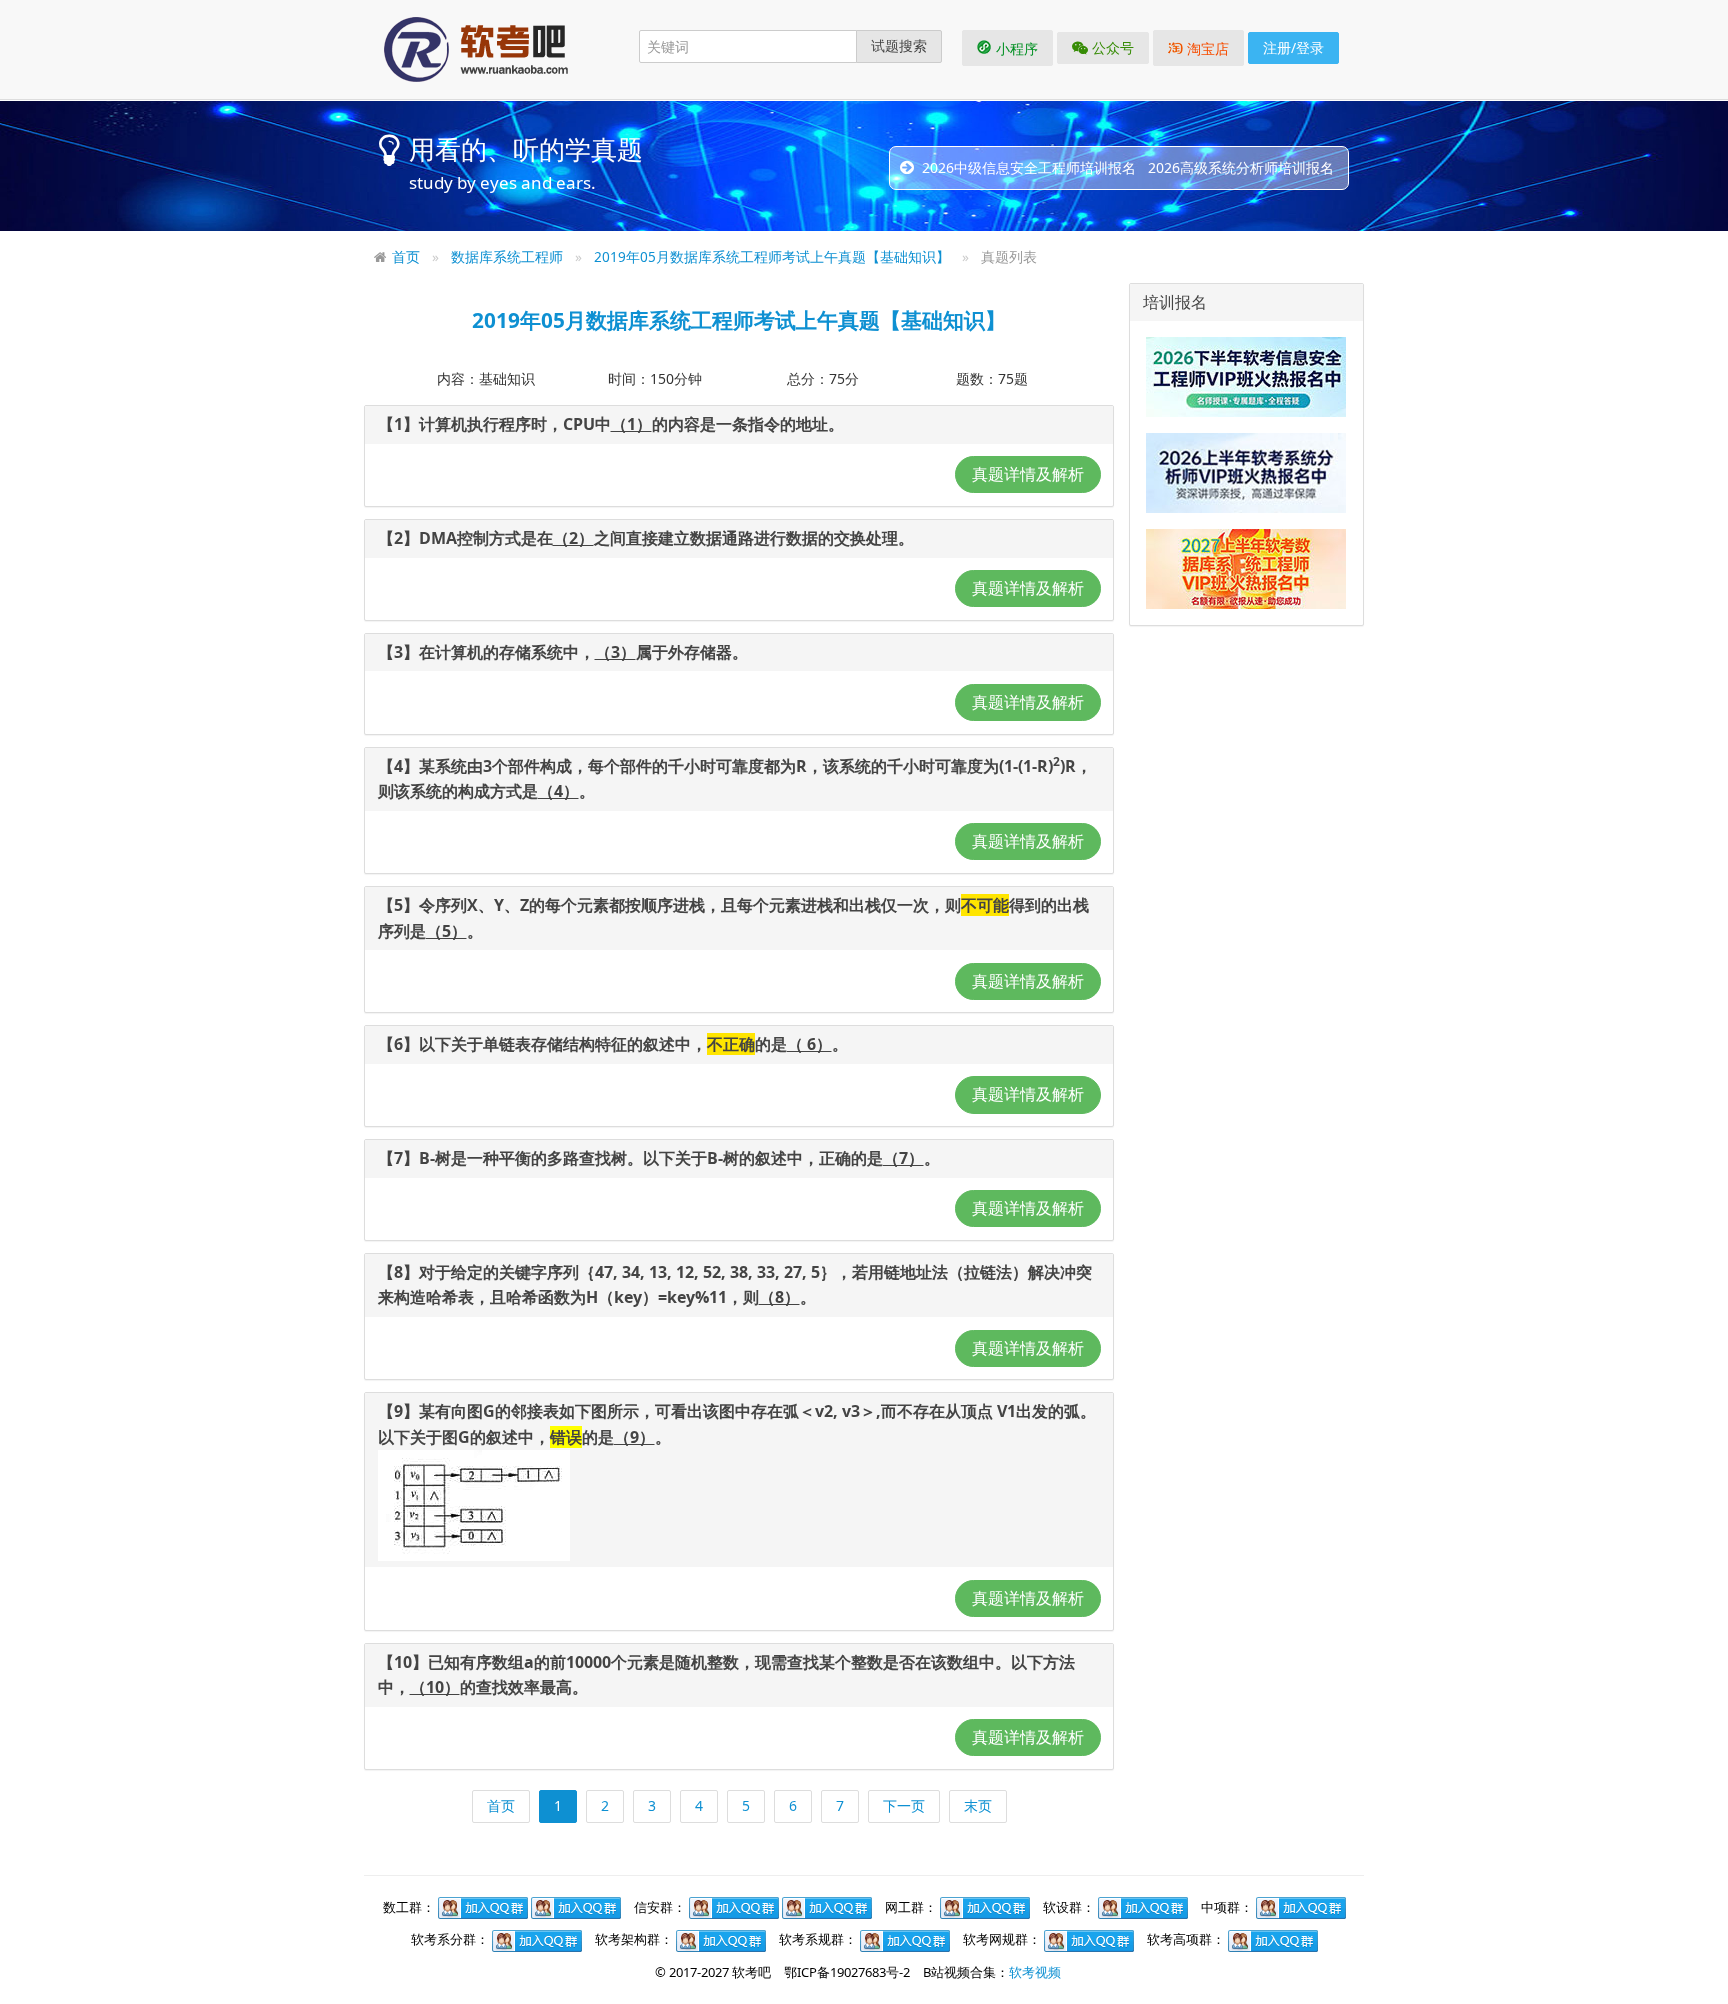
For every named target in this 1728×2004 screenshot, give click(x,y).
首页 (406, 256)
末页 (978, 1805)
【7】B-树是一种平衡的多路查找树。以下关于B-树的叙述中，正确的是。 (659, 1158)
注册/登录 (1293, 47)
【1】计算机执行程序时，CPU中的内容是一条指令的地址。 (611, 424)
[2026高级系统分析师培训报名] (1246, 472)
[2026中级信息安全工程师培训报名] (1246, 376)
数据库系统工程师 (507, 256)
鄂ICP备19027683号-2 (847, 1972)
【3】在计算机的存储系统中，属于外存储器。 (563, 652)
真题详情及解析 (1028, 474)
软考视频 (1035, 1972)
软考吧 (751, 1972)
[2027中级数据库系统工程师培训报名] (1246, 568)
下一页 (904, 1805)
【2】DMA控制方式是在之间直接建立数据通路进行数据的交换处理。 (646, 538)
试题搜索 (899, 45)
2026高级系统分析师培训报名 (1241, 167)
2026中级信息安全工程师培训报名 (1029, 167)
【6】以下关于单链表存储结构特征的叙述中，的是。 (613, 1044)
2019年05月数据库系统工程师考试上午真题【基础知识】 (772, 256)
